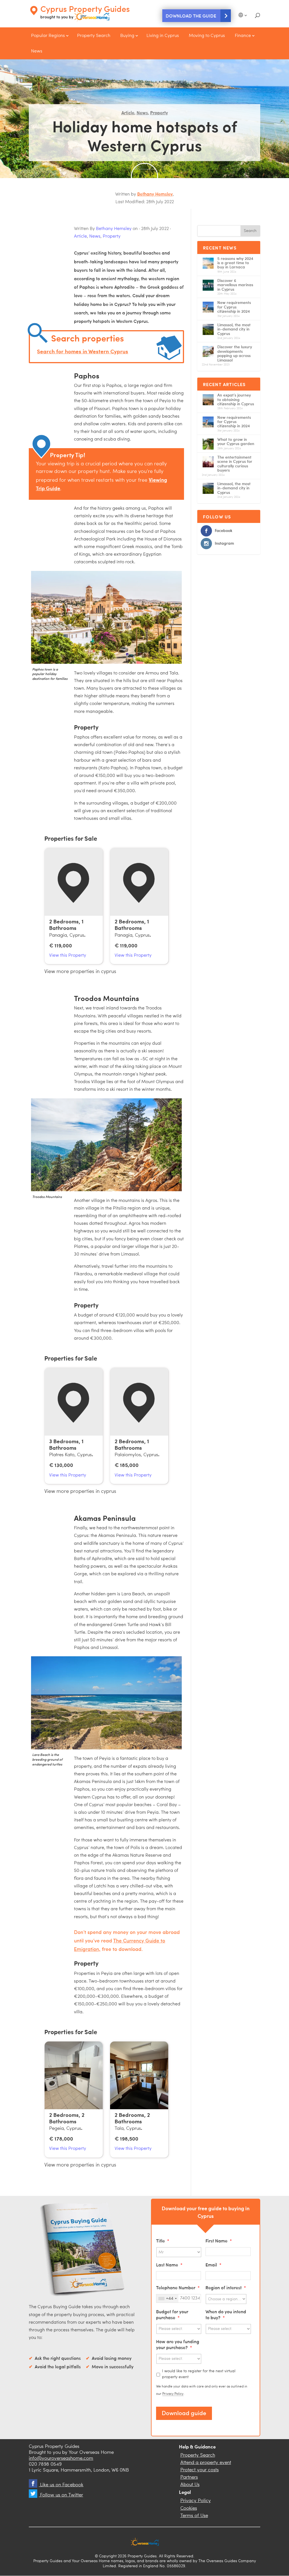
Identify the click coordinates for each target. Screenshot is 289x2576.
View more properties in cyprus (80, 972)
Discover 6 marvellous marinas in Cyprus (235, 285)
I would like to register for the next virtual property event (199, 2374)
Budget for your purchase (172, 2314)
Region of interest (226, 2287)
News (37, 51)
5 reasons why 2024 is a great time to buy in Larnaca (235, 263)
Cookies (189, 2508)
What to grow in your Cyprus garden (236, 441)
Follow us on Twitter (61, 2495)
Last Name (169, 2265)
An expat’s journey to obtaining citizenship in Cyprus (236, 399)
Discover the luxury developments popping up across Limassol (235, 353)
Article (128, 112)
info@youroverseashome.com (61, 2458)
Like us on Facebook (61, 2485)
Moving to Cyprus (207, 36)
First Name (219, 2241)
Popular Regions (48, 36)
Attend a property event (206, 2463)
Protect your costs (200, 2470)
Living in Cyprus (163, 36)
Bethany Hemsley (155, 194)
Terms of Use (194, 2516)
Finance (243, 36)
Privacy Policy (173, 2394)
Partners (189, 2477)
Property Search (94, 36)
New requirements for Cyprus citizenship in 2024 (234, 307)
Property (159, 112)
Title (163, 2241)
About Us (190, 2485)
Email (214, 2265)
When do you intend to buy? (226, 2314)
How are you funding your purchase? (178, 2344)
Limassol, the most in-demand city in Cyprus (234, 329)
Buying (127, 36)
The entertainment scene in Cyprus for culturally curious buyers (235, 464)
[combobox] (167, 2298)
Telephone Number (178, 2287)
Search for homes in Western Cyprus (83, 351)
